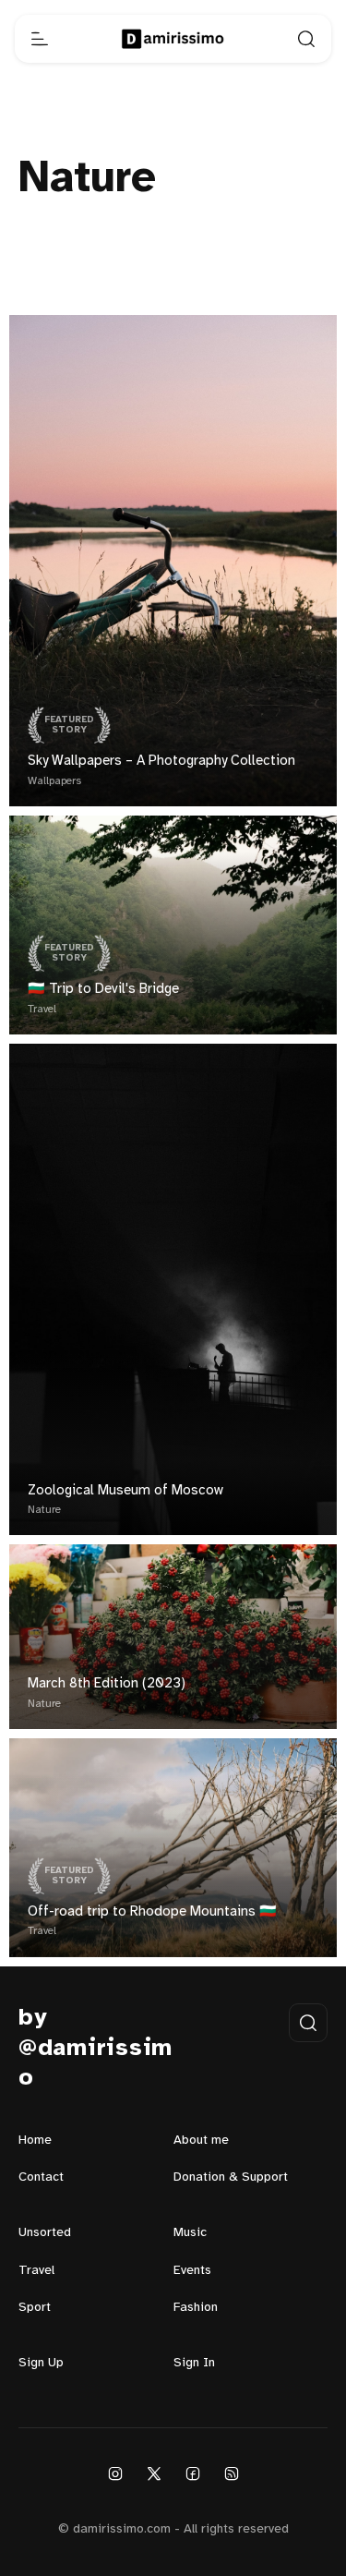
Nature (44, 1510)
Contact (41, 2177)
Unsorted (45, 2233)
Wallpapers (54, 781)
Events (192, 2271)
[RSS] (232, 2474)
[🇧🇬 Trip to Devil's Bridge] (173, 925)
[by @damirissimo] (173, 39)
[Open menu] (40, 39)
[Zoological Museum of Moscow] (173, 1290)
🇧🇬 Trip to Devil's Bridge (103, 989)
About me (201, 2141)
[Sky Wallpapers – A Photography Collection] (173, 561)
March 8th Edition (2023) (107, 1684)
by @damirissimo (95, 2049)
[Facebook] (193, 2474)
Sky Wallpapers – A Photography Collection (161, 761)
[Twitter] (154, 2474)
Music (190, 2233)
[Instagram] (115, 2474)
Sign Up (41, 2363)
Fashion (196, 2308)
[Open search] (306, 39)
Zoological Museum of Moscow (125, 1491)
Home (35, 2141)
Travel (42, 1009)
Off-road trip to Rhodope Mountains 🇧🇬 (152, 1912)
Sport (35, 2308)
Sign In (194, 2363)
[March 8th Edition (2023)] (173, 1637)
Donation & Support (231, 2177)
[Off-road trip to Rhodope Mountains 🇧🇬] (173, 1848)
